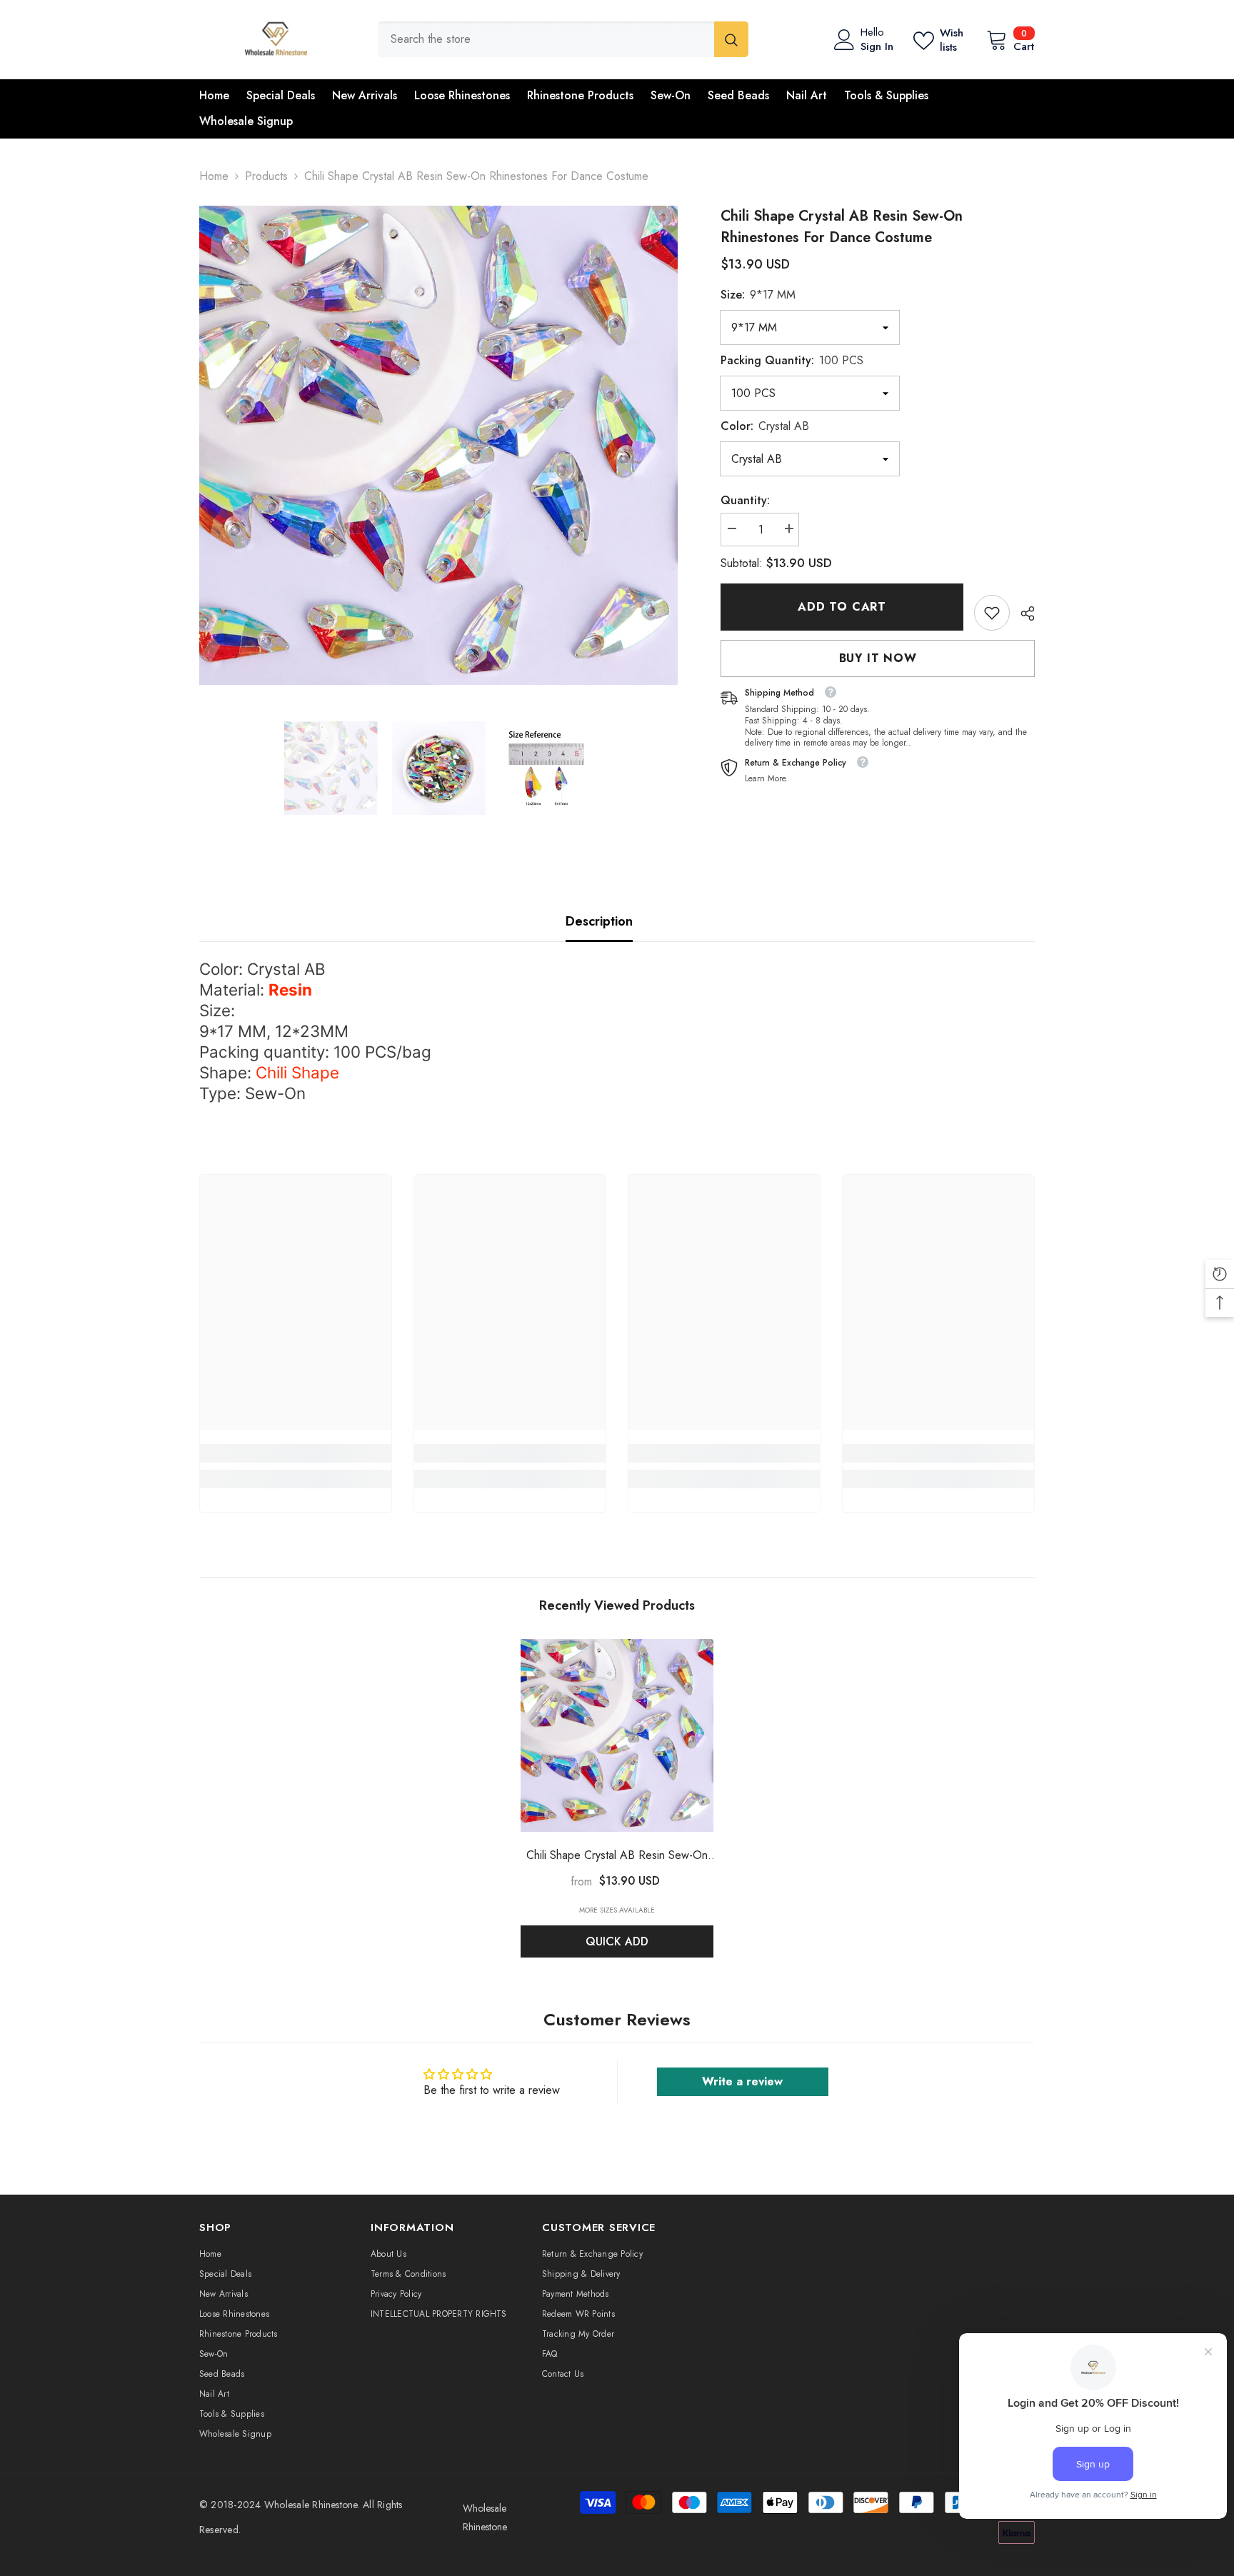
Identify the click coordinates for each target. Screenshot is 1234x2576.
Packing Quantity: (792, 360)
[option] (439, 445)
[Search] (563, 39)
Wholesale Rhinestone (311, 2505)
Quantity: (745, 500)
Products (266, 176)
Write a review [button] (742, 2081)
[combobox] (546, 39)
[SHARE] (1022, 613)
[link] (992, 613)
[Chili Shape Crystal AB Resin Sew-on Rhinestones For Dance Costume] (617, 1735)
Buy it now (878, 658)
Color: (765, 426)
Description (599, 921)
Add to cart (842, 607)
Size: (758, 295)
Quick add (617, 1941)
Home (214, 176)
